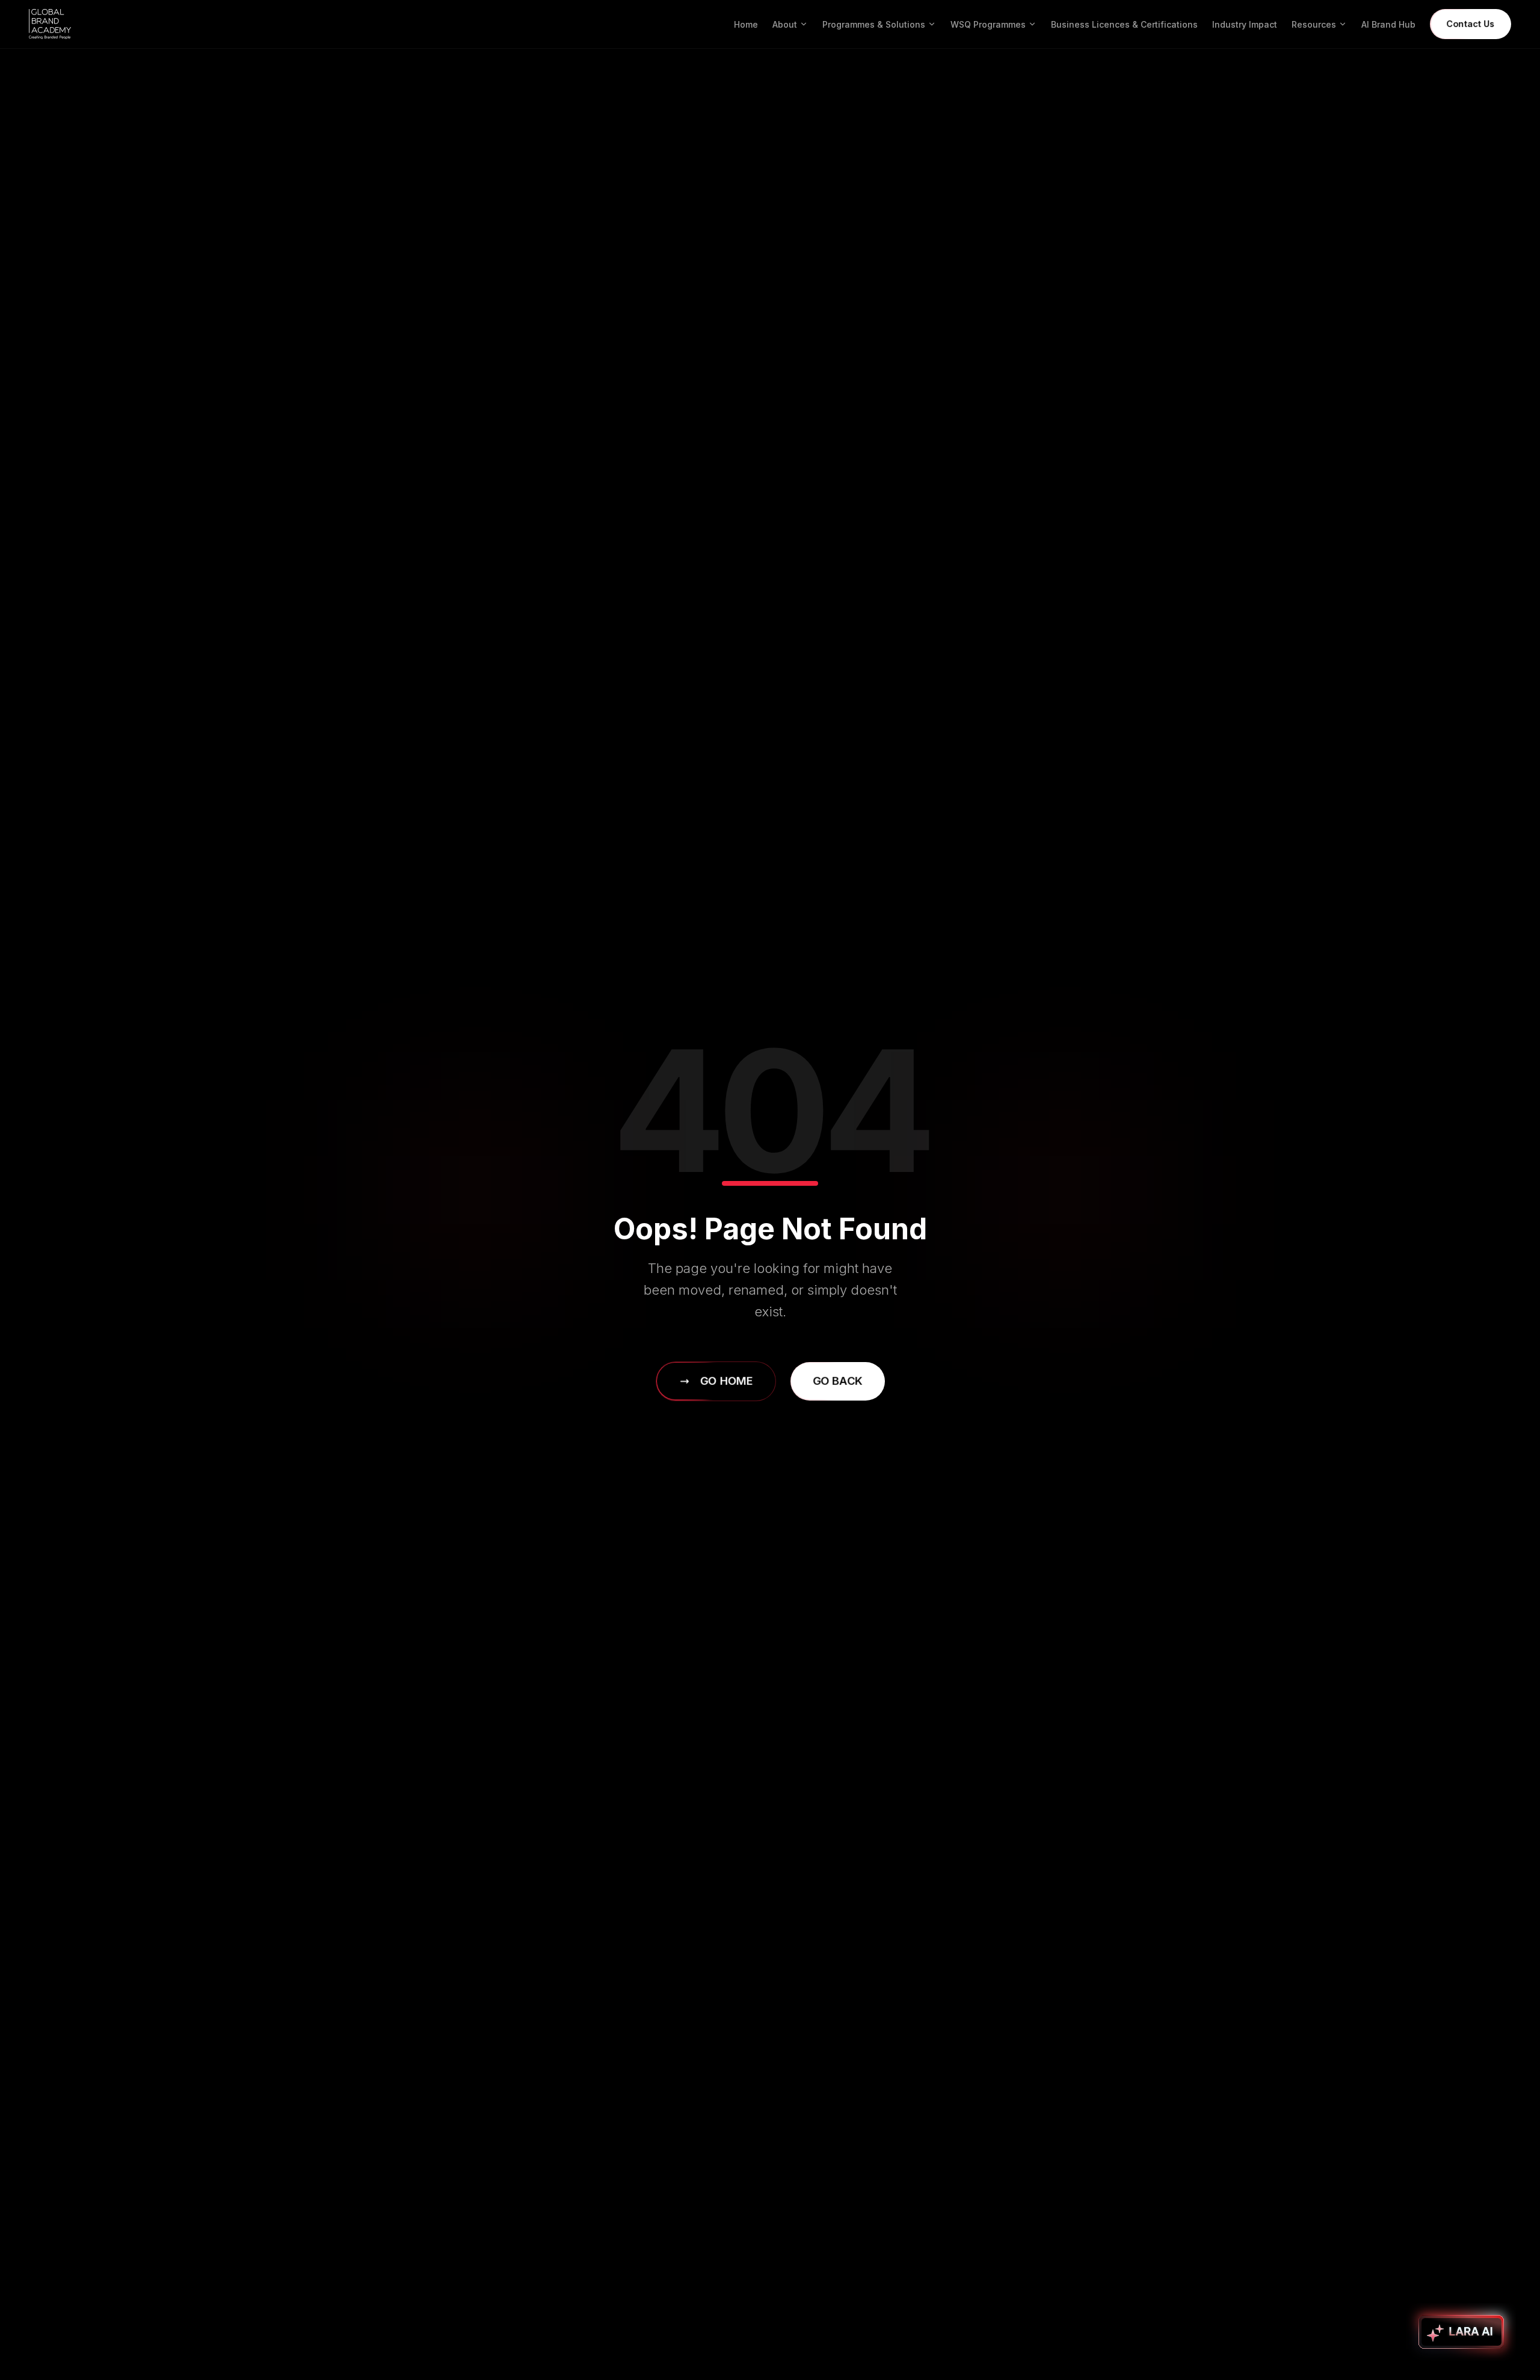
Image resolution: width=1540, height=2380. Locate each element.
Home (746, 24)
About (785, 24)
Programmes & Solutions (874, 24)
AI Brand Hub (1388, 24)
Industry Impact (1245, 24)
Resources (1314, 24)
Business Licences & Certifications (1124, 24)
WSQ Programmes (988, 24)
